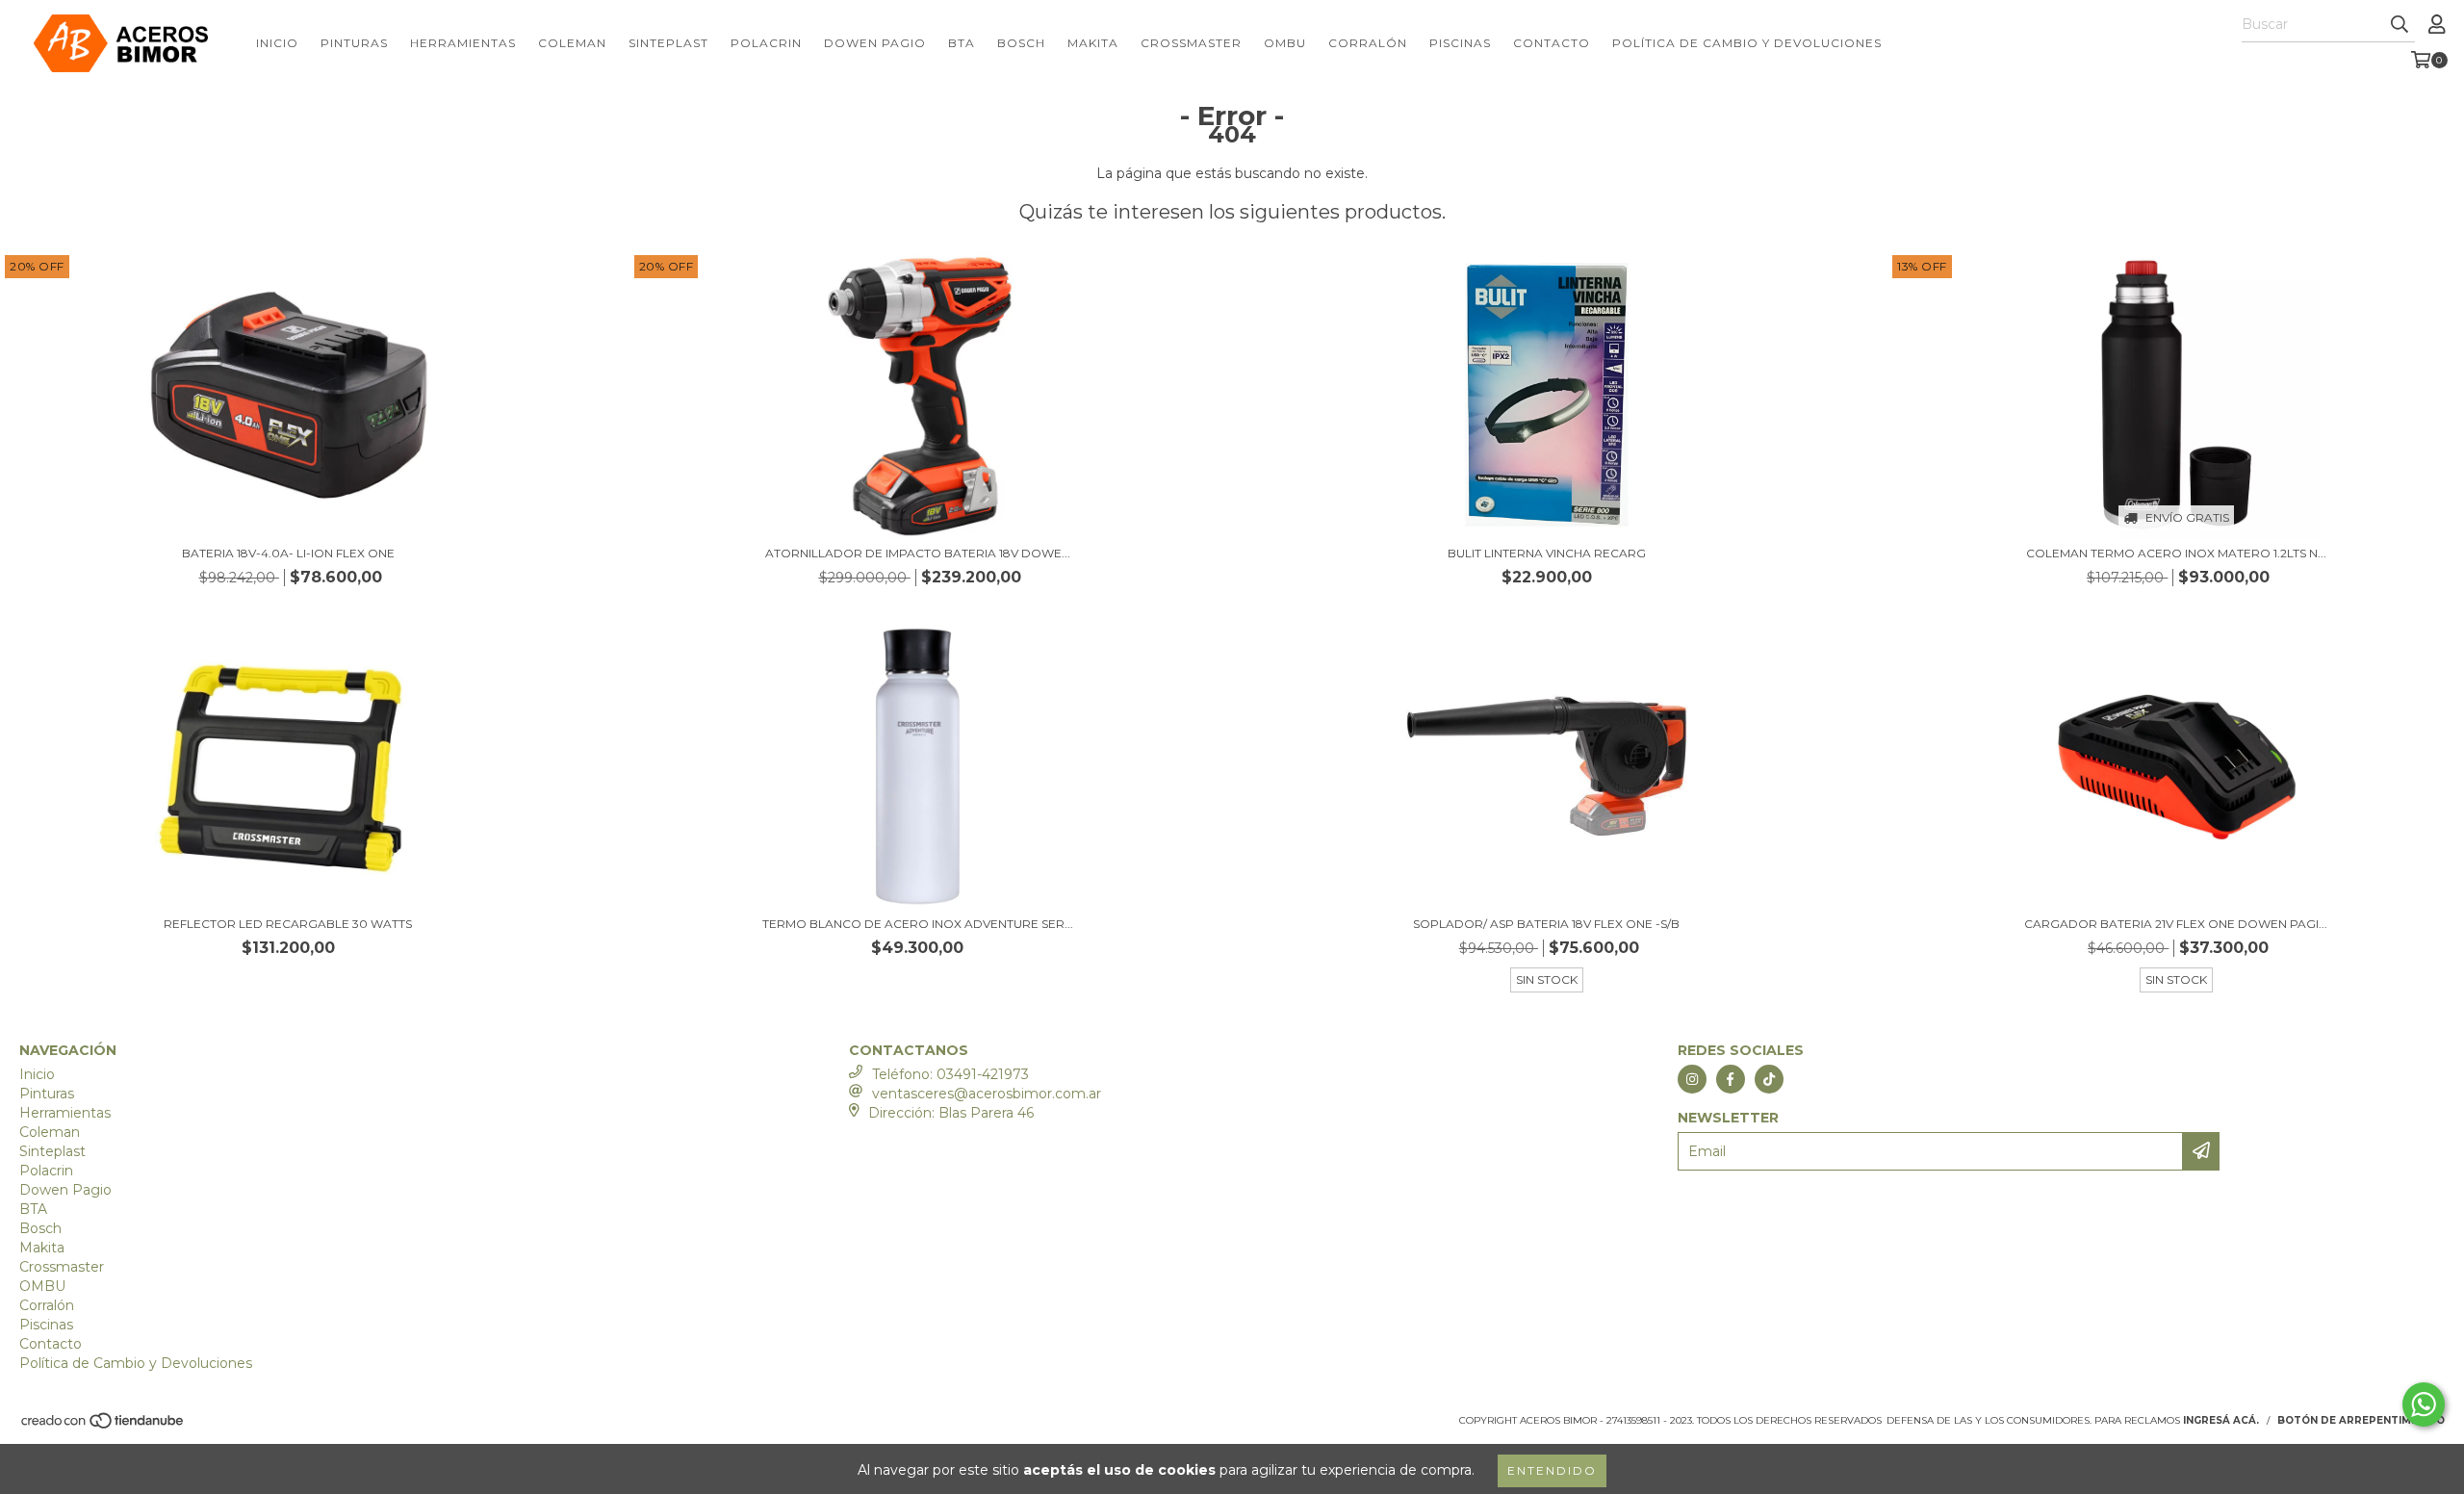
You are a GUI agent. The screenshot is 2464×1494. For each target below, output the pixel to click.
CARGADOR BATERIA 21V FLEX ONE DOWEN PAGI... (2176, 924)
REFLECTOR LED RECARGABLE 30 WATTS (288, 924)
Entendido (1552, 1470)
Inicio (277, 43)
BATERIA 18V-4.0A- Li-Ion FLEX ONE (288, 553)
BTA (962, 43)
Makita (1093, 43)
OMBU (1285, 43)
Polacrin (766, 43)
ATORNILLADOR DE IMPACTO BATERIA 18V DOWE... (918, 553)
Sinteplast (668, 43)
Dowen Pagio (875, 43)
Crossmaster (1191, 43)
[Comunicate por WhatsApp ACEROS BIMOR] (2424, 1404)
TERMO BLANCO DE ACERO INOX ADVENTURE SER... (918, 924)
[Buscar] (2400, 25)
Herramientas (463, 43)
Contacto (1552, 43)
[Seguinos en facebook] (1731, 1079)
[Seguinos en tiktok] (1769, 1079)
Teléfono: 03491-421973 (950, 1074)
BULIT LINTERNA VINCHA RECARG (1547, 553)
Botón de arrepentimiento (2361, 1420)
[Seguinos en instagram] (1692, 1079)
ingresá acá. (2221, 1420)
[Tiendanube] (103, 1426)
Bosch (1021, 43)
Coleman (572, 43)
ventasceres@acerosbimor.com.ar (987, 1094)
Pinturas (354, 43)
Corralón (1368, 43)
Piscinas (1460, 43)
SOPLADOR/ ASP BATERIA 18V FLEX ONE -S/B (1546, 924)
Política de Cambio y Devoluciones (1747, 43)
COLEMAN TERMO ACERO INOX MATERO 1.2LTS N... (2176, 553)
